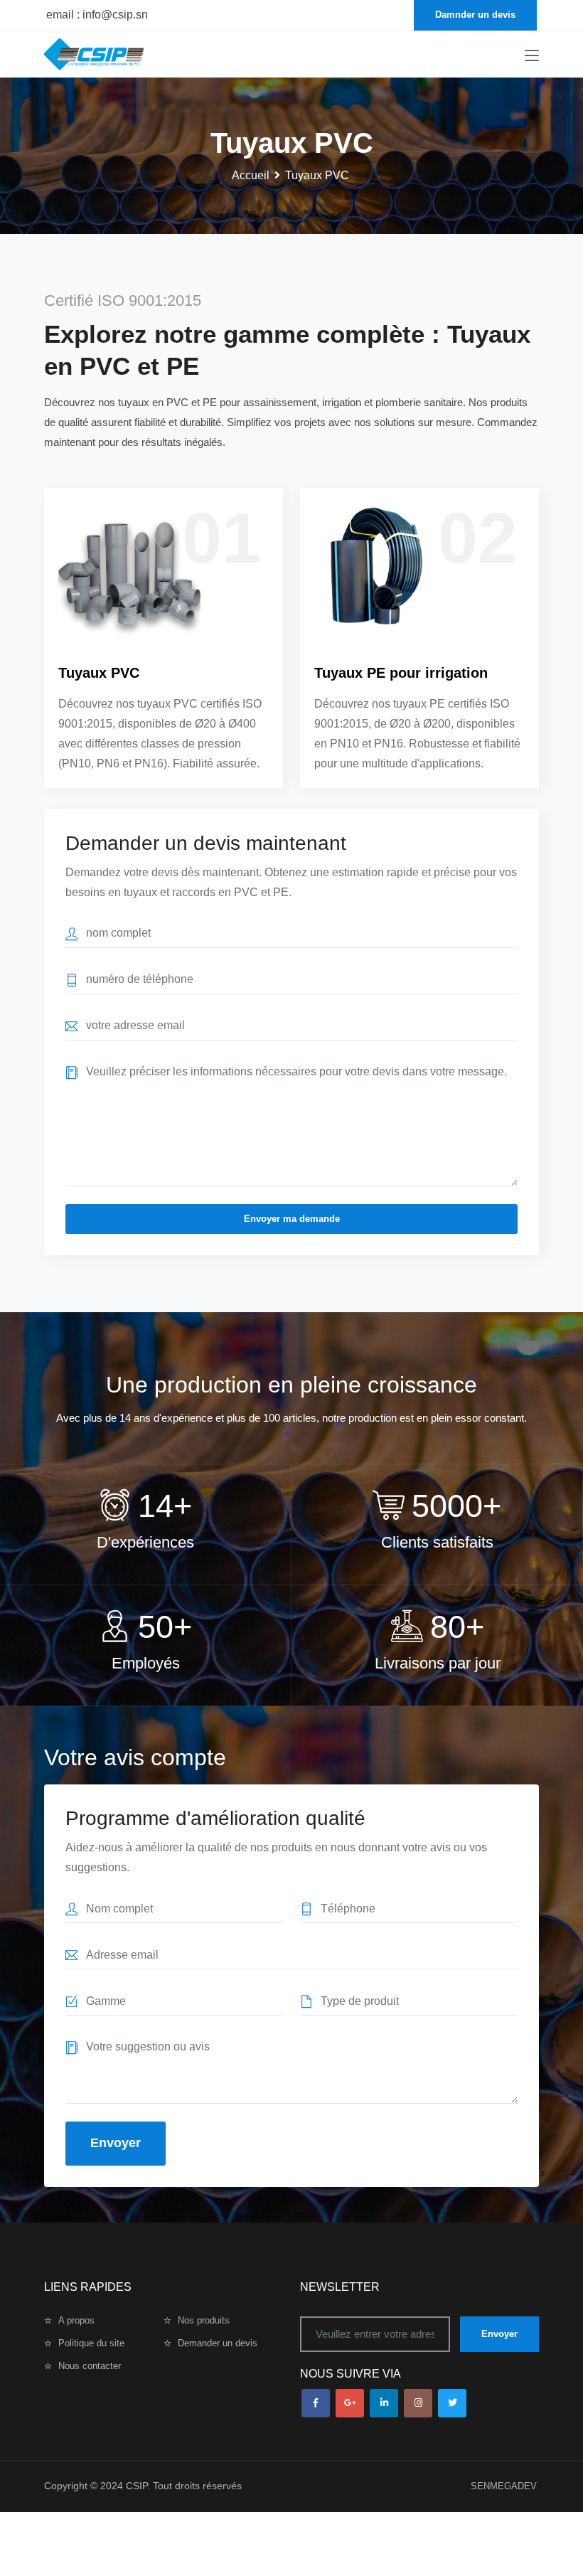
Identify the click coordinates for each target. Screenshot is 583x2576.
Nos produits (204, 2320)
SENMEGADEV (504, 2486)
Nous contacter (90, 2366)
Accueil (251, 175)
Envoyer (499, 2334)
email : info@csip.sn (97, 15)
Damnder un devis (475, 15)
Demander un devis (218, 2343)
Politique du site (91, 2343)
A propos (76, 2320)
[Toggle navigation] (532, 56)
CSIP (137, 2486)
